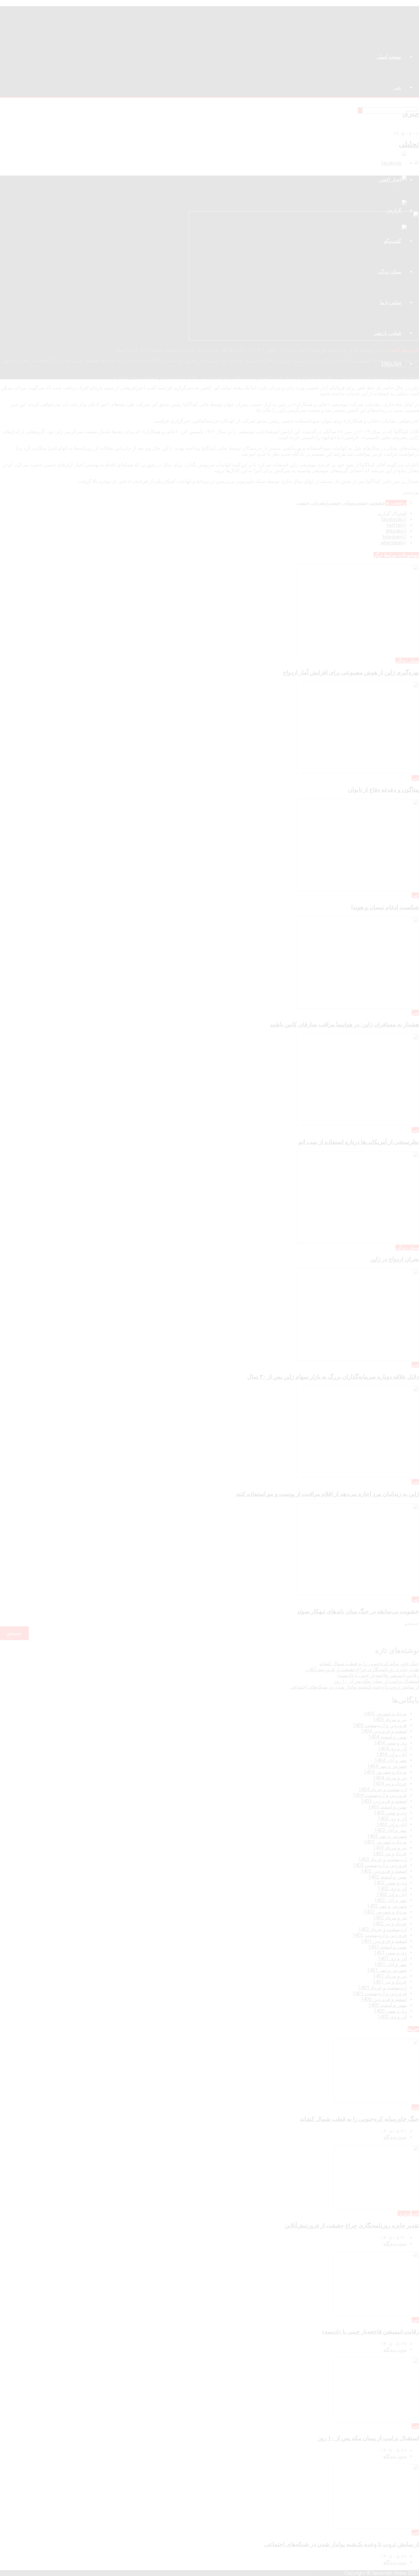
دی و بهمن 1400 (390, 2011)
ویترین (404, 2213)
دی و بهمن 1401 (390, 1953)
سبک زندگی (407, 660)
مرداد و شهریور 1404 (385, 1772)
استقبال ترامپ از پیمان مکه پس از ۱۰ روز (376, 1681)
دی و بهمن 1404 (390, 1743)
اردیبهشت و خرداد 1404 (382, 1789)
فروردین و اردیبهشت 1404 (380, 1795)
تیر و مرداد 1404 (390, 1778)
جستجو (412, 1623)
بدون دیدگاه (395, 2137)
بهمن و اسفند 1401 (387, 1947)
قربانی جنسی (310, 503)
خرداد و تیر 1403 (390, 1854)
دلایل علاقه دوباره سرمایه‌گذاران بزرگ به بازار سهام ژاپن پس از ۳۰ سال (333, 1377)
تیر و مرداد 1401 (390, 1976)
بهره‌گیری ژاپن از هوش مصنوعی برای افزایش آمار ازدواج (351, 673)
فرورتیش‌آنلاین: (404, 350)
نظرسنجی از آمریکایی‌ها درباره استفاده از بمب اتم (359, 1142)
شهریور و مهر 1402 (387, 1906)
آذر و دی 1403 (392, 1819)
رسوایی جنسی (344, 503)
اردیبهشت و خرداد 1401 (382, 1988)
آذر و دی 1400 (392, 2017)
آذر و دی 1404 (392, 1749)
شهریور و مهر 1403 (387, 1836)
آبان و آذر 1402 (391, 1894)
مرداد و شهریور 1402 (385, 1912)
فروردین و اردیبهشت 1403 (380, 1865)
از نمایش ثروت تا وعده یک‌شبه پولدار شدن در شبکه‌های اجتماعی (354, 1687)
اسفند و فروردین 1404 (384, 1731)
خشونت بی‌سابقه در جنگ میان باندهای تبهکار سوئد (358, 1612)
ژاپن (327, 503)
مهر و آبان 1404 (390, 1760)
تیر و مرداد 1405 (390, 1719)
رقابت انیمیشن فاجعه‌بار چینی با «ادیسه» (378, 1675)
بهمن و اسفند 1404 (387, 1737)
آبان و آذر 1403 (391, 1824)
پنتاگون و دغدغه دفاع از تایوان (384, 790)
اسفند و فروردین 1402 (384, 1871)
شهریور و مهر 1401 (387, 1970)
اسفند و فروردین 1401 (384, 1941)
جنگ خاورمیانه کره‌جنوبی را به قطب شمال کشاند (369, 1664)
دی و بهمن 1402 (390, 1883)
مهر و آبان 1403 (390, 1830)
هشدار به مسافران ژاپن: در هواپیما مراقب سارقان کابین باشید (344, 1025)
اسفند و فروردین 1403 (384, 1801)
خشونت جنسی (371, 503)
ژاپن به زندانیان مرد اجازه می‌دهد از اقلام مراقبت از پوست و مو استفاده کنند (327, 1494)
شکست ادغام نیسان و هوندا (385, 907)
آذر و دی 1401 (392, 1958)
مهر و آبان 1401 (390, 1964)
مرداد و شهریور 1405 (385, 1714)
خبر (415, 778)
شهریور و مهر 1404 (387, 1766)
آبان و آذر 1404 (391, 1754)
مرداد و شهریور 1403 (385, 1842)
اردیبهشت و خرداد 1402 (382, 1929)
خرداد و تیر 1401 (390, 1982)
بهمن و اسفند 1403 (387, 1807)
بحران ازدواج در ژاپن (395, 1259)
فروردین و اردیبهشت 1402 (380, 1935)
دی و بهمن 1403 (390, 1813)
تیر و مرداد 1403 (390, 1848)
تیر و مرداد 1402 (390, 1918)
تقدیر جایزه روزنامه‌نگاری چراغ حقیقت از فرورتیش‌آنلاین (362, 1669)
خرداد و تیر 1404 (390, 1784)
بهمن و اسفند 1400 (387, 2005)
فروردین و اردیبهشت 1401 (380, 1993)
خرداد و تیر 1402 (390, 1923)
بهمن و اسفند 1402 (387, 1877)
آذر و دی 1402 (392, 1889)
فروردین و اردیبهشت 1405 (380, 1725)
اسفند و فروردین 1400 (384, 1999)
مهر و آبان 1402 (390, 1900)
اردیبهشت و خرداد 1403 (382, 1859)
